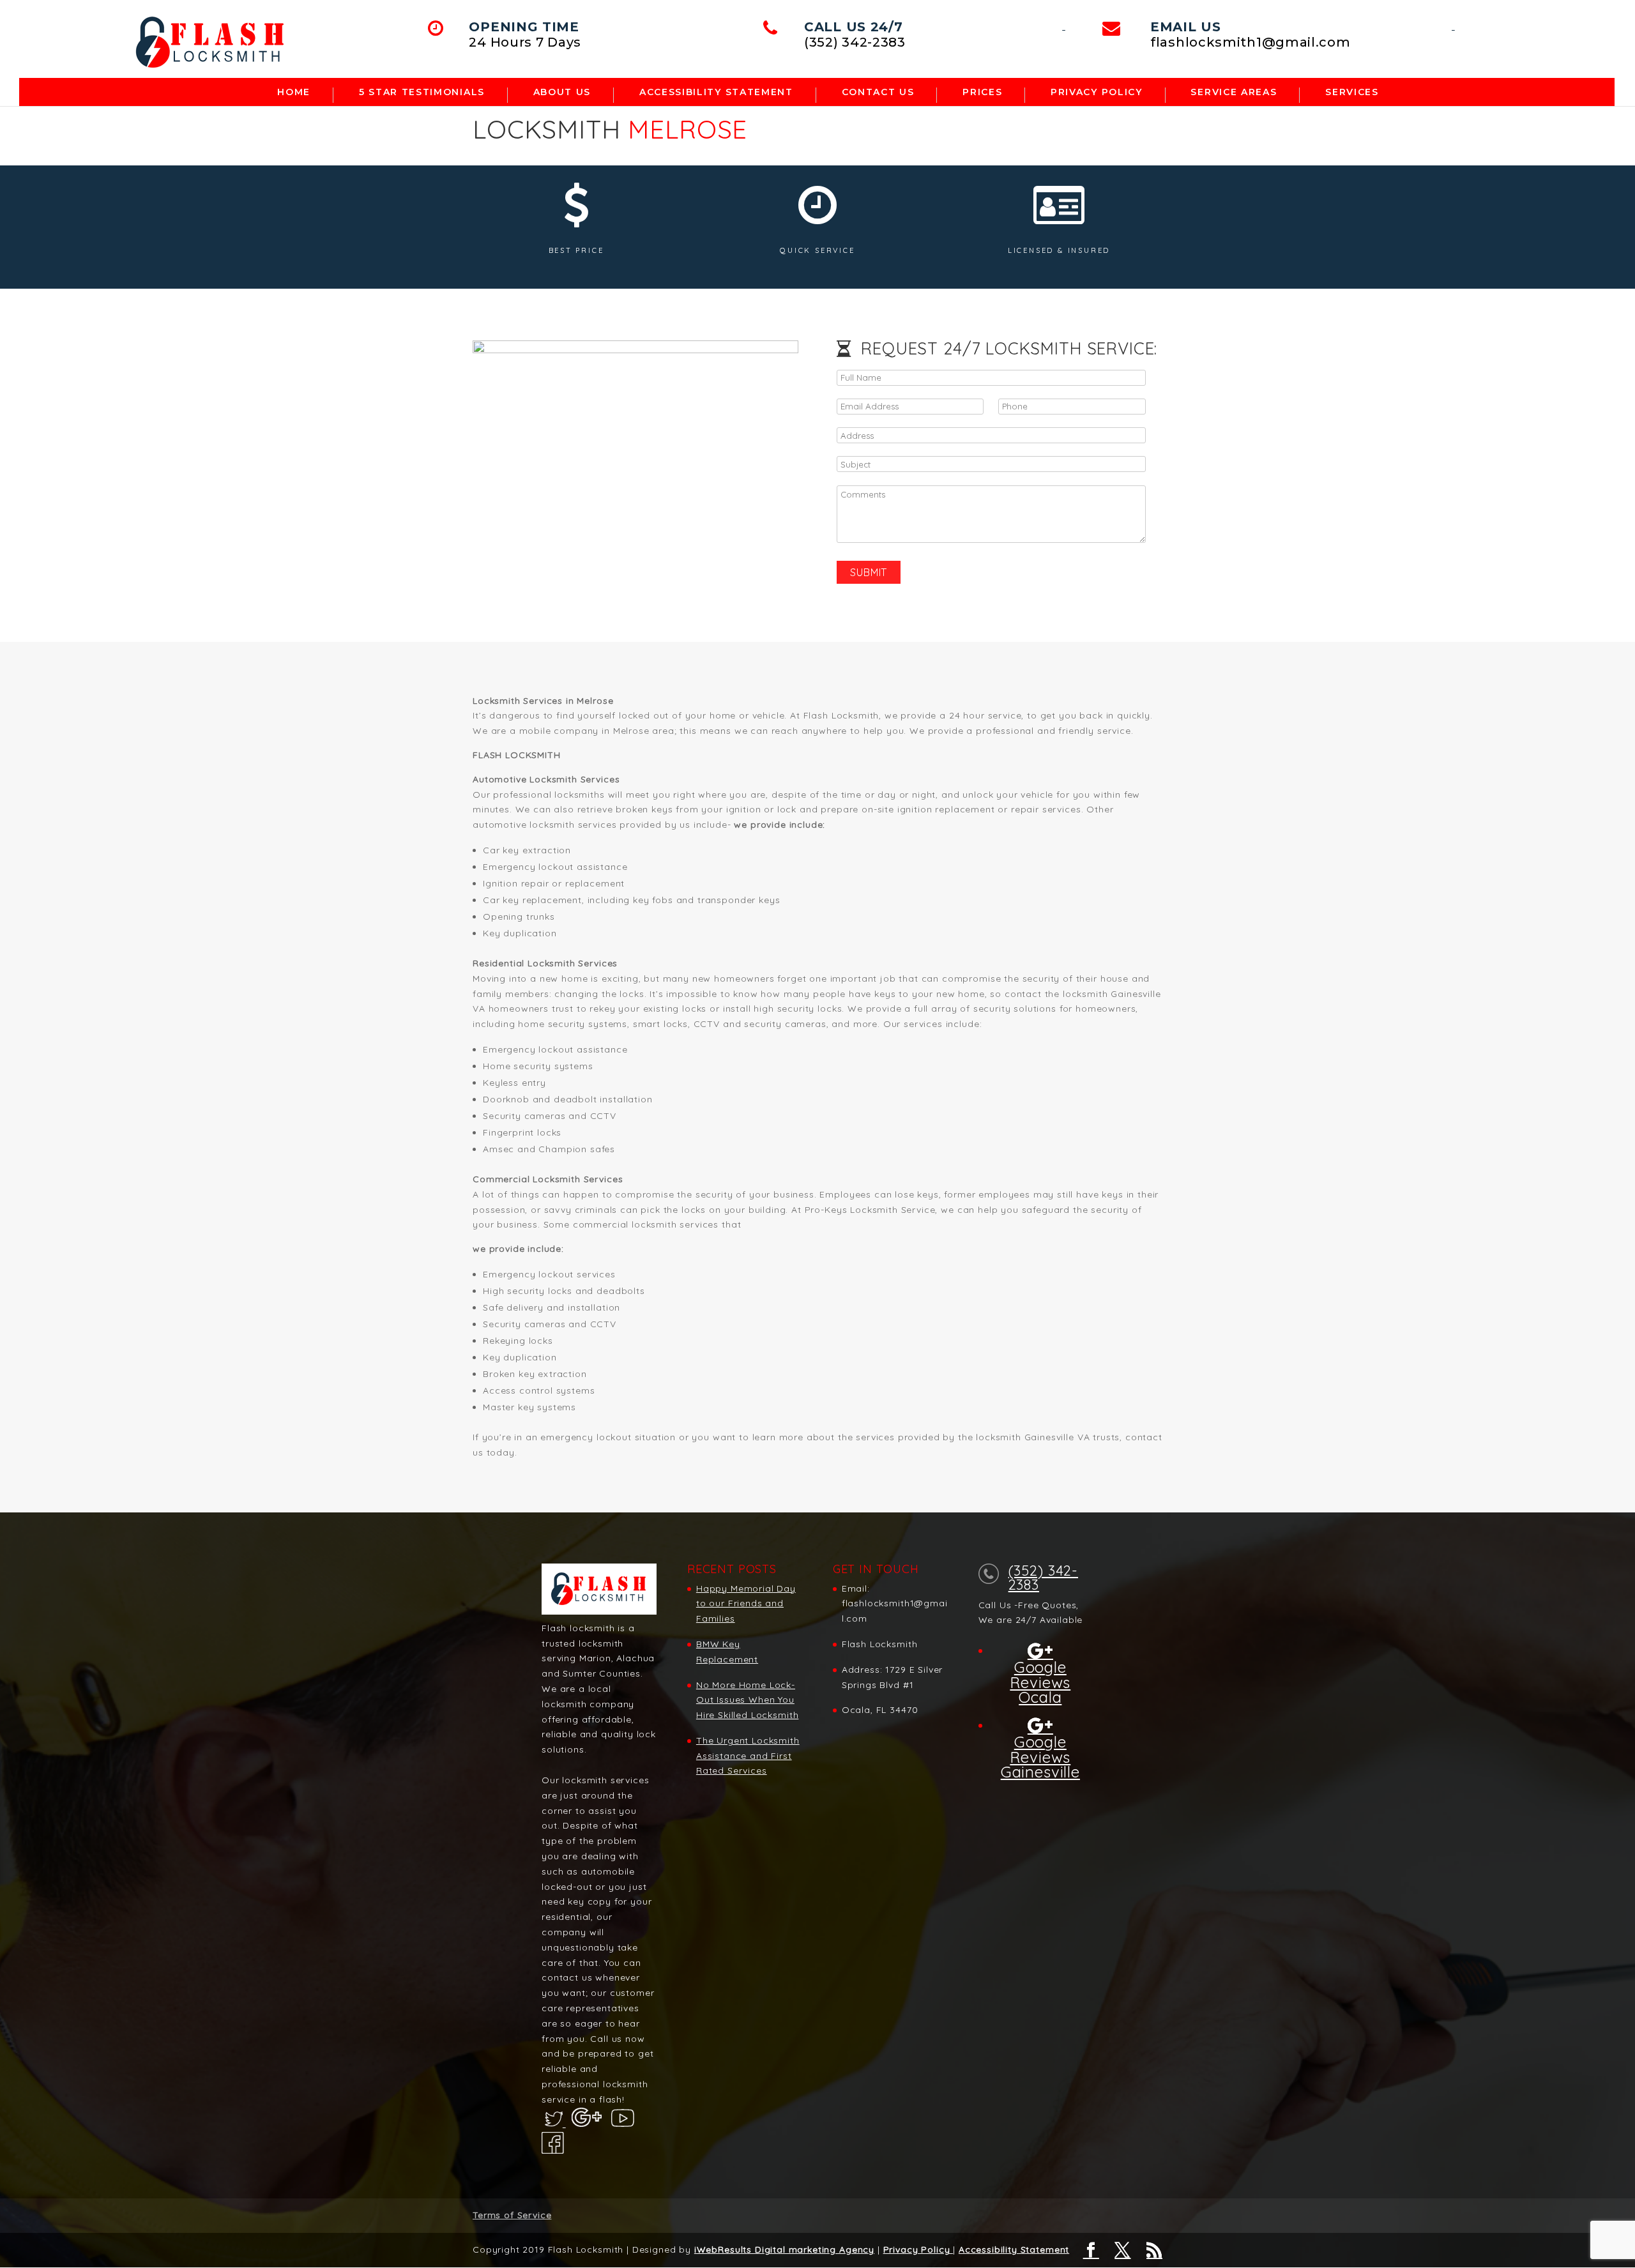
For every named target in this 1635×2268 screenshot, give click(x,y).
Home (294, 93)
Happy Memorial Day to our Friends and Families (746, 1604)
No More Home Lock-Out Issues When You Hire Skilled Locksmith (747, 1700)
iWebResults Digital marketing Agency (784, 2249)
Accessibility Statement (1014, 2249)
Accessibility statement (716, 93)
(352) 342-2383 (1043, 1578)
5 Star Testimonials (422, 93)
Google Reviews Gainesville (1040, 1756)
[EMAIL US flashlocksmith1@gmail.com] (1453, 26)
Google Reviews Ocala (1040, 1681)
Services (1352, 93)
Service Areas (1234, 93)
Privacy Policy (1097, 93)
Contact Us (878, 93)
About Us (562, 93)
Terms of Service (512, 2215)
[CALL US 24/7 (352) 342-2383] (1064, 26)
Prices (982, 93)
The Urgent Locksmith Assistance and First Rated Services (748, 1756)
